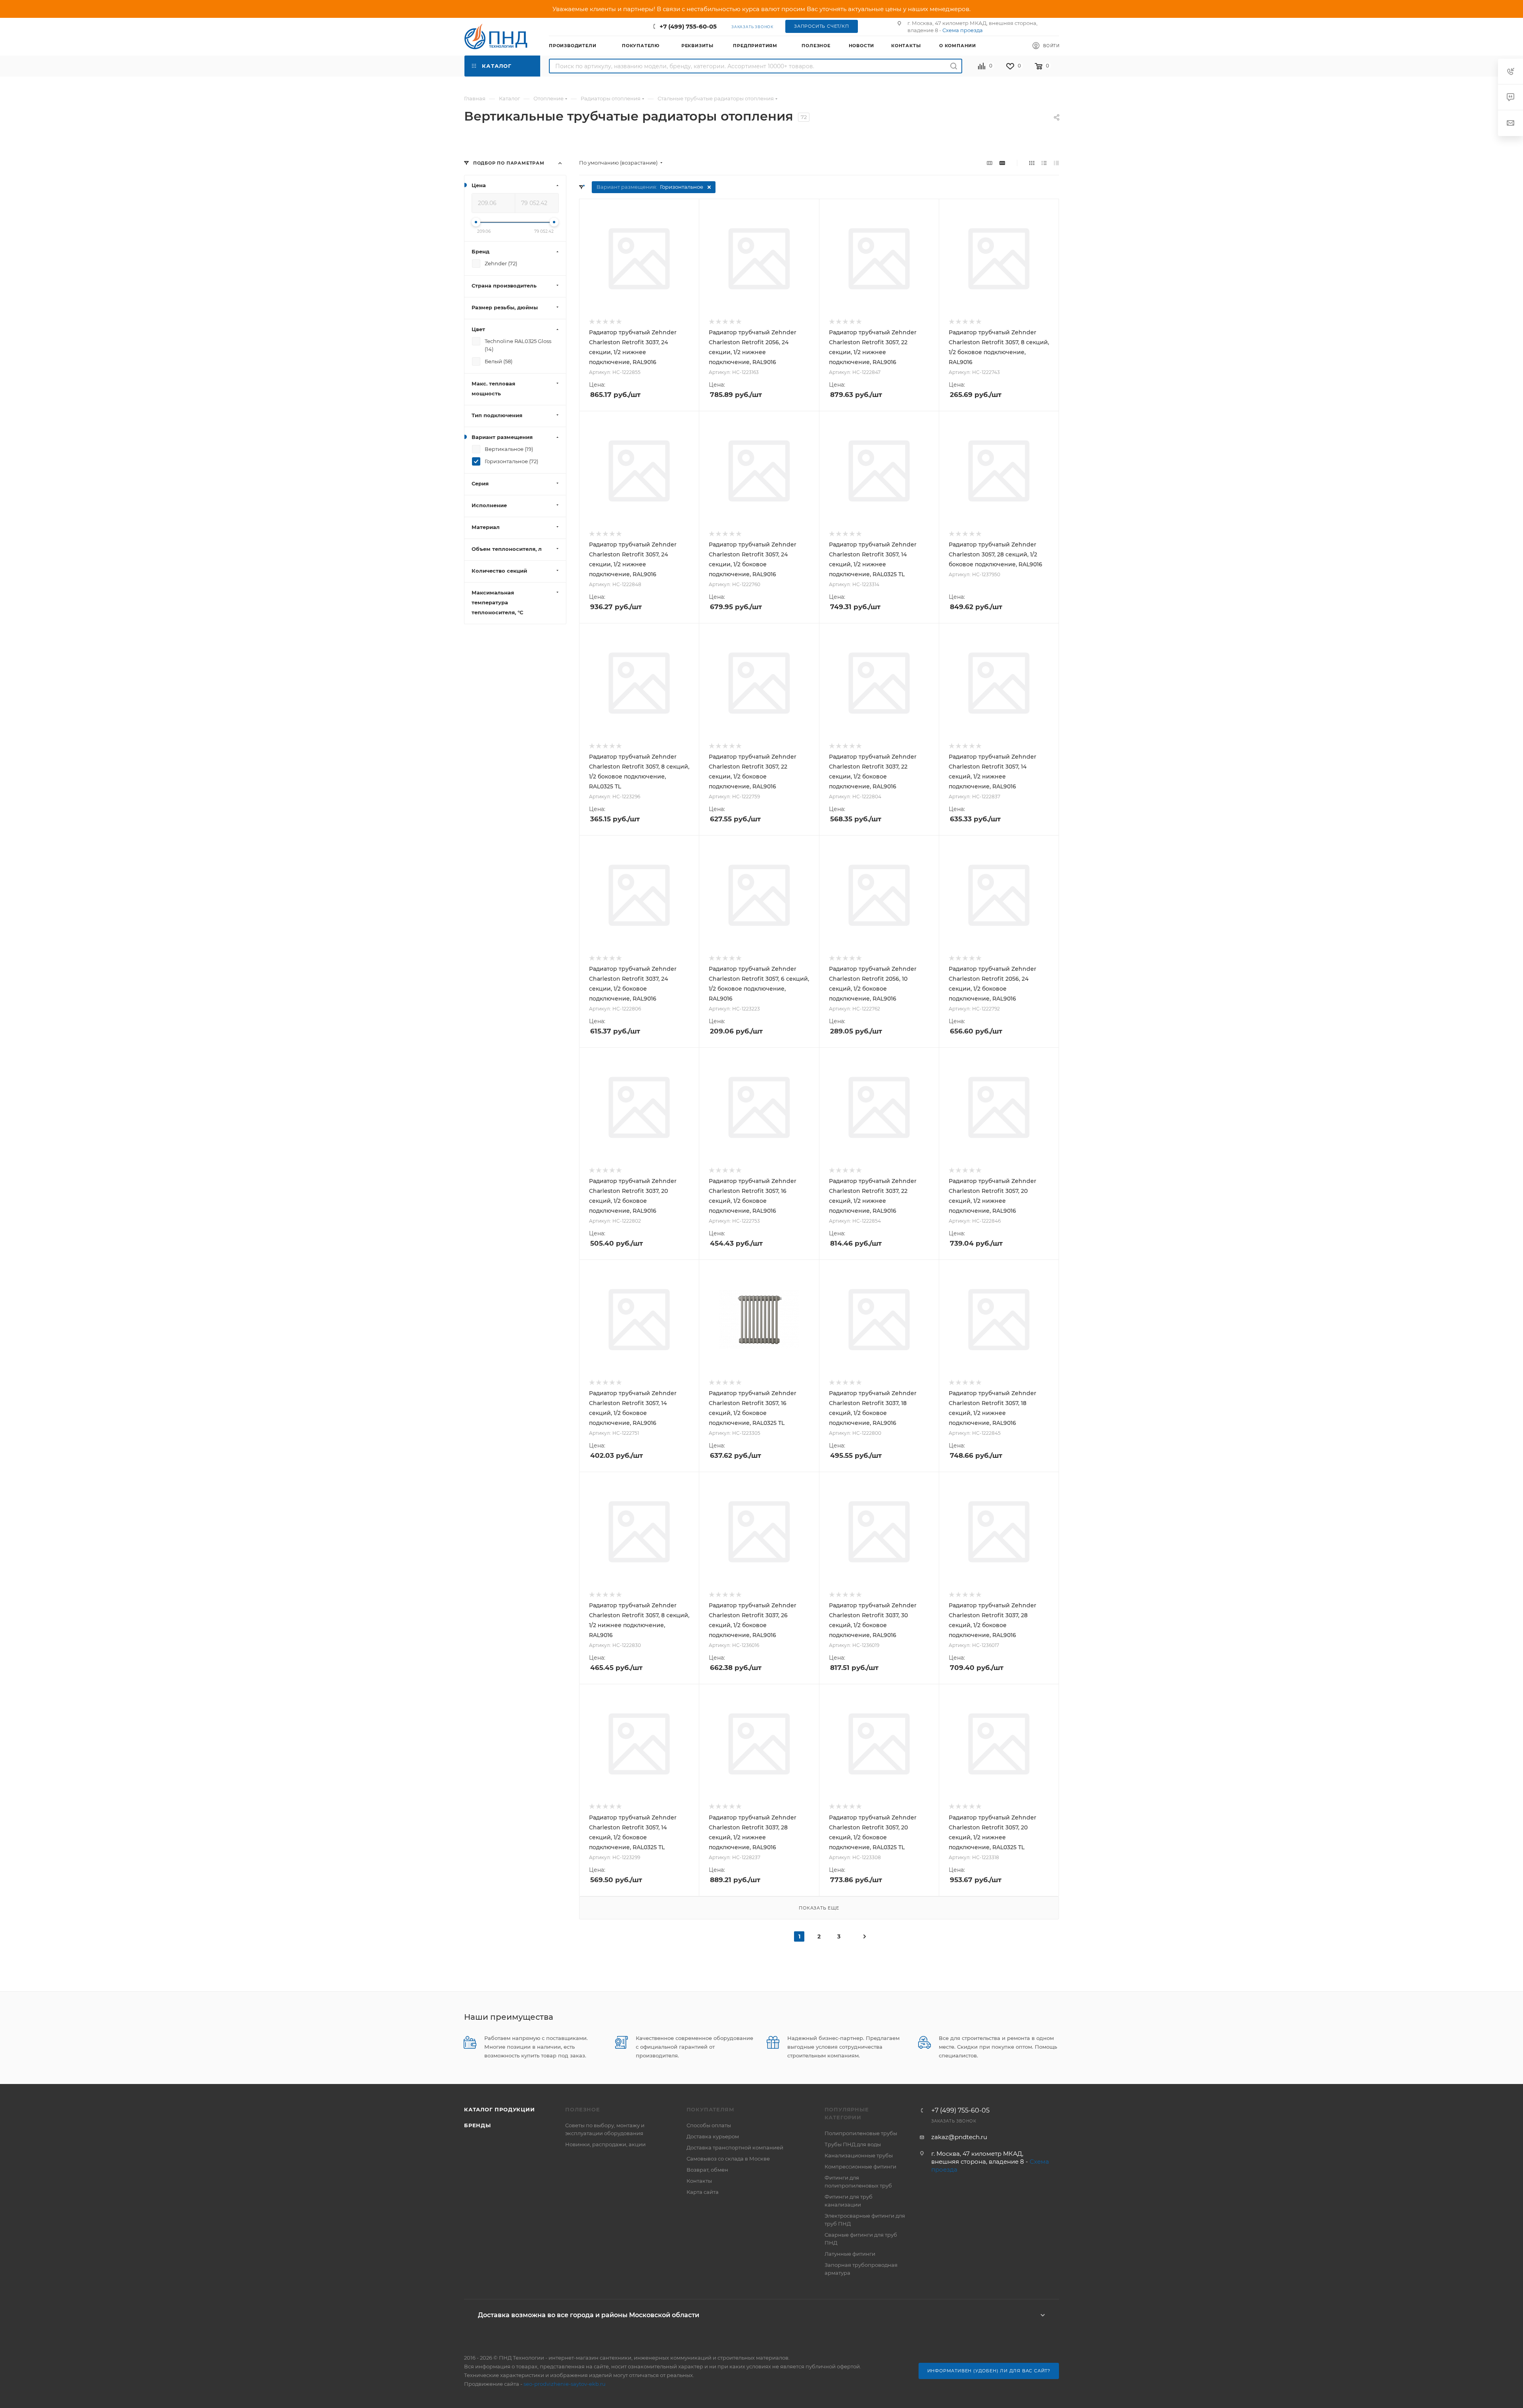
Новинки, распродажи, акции (605, 2144)
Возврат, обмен (707, 2170)
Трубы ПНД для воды (853, 2144)
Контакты (699, 2181)
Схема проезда (963, 30)
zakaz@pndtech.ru (959, 2137)
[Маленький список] (990, 163)
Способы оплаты (709, 2125)
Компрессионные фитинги (860, 2166)
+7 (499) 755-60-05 (688, 26)
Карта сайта (703, 2192)
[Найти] (954, 66)
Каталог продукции (500, 2109)
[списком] (1044, 163)
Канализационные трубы (859, 2155)
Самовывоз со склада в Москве (728, 2159)
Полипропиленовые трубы (861, 2133)
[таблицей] (1056, 163)
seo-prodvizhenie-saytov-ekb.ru (565, 2384)
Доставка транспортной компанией (735, 2147)
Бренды (478, 2125)
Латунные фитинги (850, 2254)
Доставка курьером (713, 2136)
